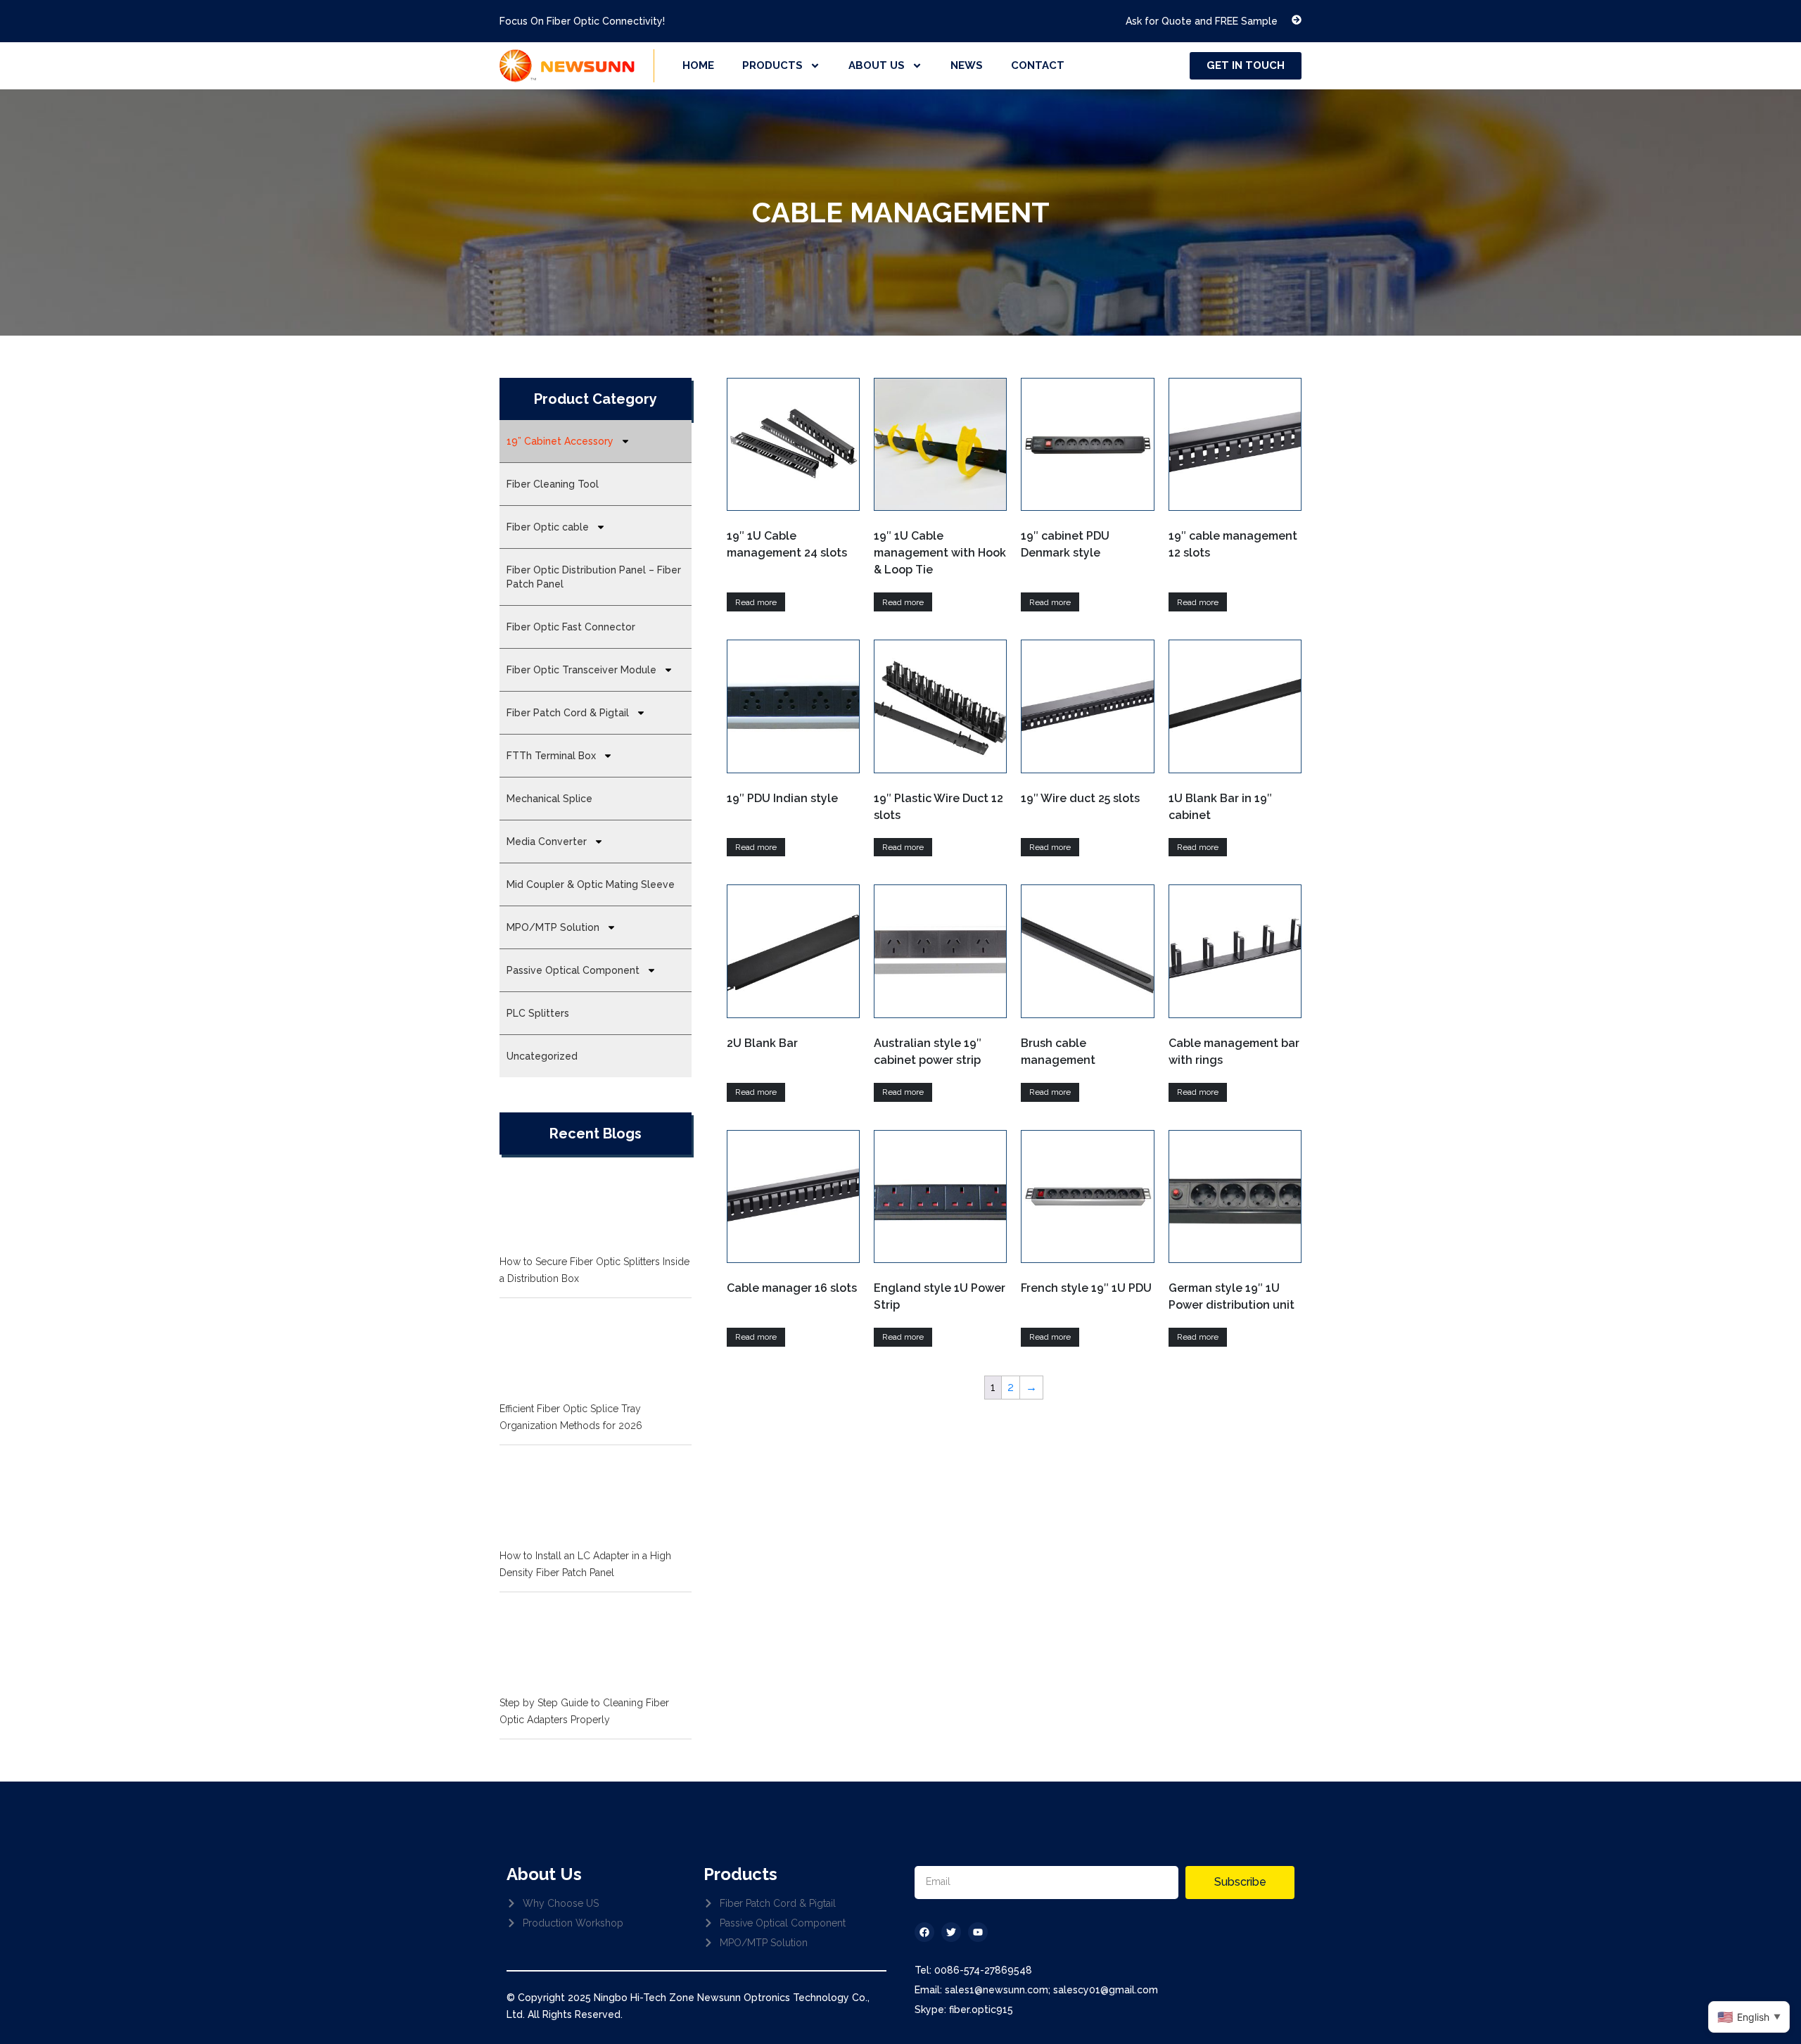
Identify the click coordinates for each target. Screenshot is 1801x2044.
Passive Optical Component (573, 970)
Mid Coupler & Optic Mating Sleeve (591, 884)
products (772, 65)
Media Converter (547, 842)
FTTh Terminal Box (551, 756)
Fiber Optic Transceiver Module (581, 670)
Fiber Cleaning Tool (553, 484)
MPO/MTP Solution (553, 927)
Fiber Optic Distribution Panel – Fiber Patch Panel (594, 577)
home (698, 65)
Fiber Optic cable (548, 527)
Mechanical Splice (549, 799)
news (967, 65)
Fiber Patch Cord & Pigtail (568, 713)
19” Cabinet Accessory (560, 441)
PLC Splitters (538, 1013)
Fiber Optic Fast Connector (571, 627)
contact (1038, 65)
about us (877, 65)
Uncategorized (542, 1056)
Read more (756, 602)
